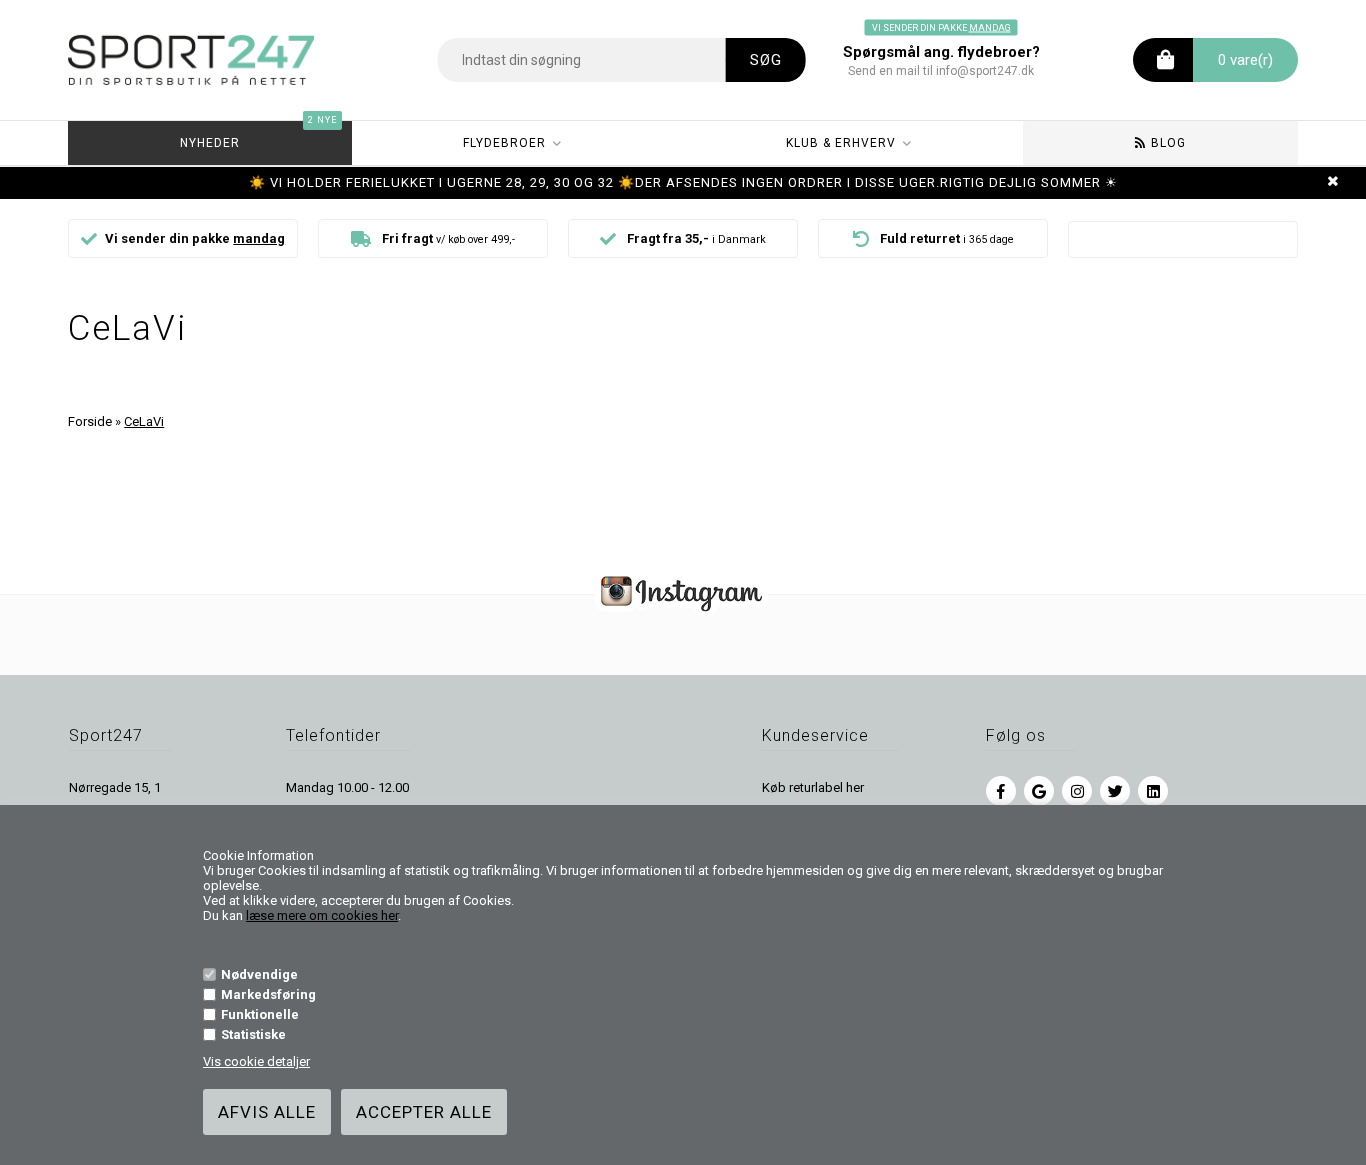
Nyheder (258, 135)
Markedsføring (268, 994)
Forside (90, 421)
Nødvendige (259, 974)
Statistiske (253, 1034)
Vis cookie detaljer (256, 1061)
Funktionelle (260, 1014)
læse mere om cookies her (322, 915)
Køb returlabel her (813, 787)
